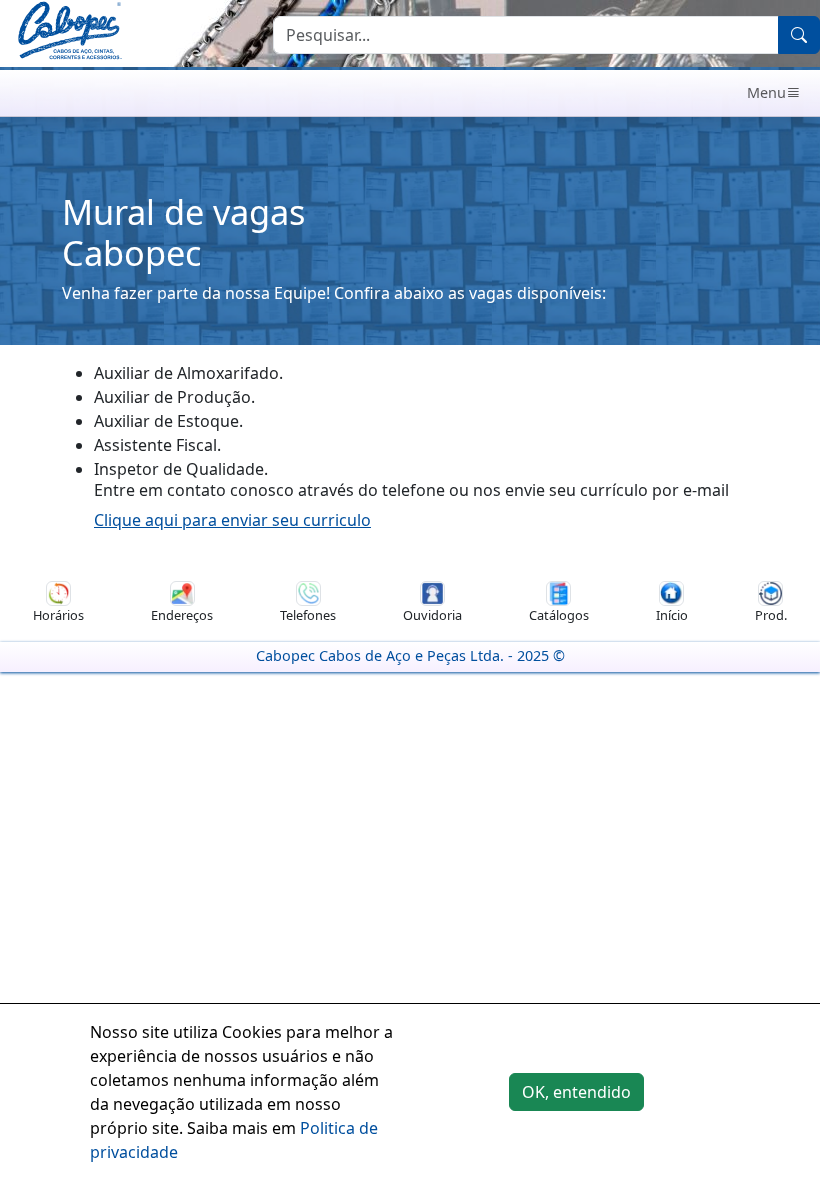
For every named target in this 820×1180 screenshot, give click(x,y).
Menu (766, 92)
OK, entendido (576, 1092)
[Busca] (799, 35)
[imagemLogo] (69, 33)
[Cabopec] (394, 93)
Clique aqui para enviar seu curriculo (232, 520)
